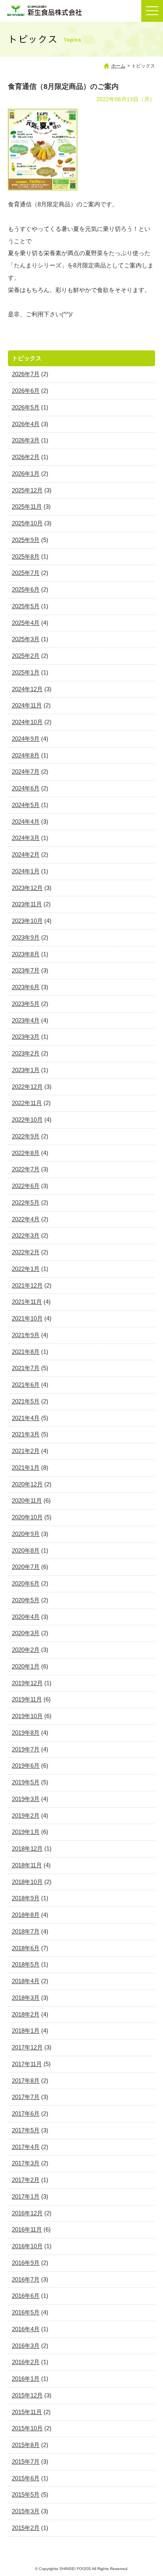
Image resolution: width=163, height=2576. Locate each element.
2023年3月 (26, 1037)
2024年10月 (27, 722)
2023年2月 (26, 1053)
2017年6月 (26, 2114)
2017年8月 (26, 2081)
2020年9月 (26, 1534)
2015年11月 (27, 2412)
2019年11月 (27, 1699)
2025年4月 (26, 623)
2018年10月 (27, 1882)
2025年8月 (26, 557)
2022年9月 (26, 1136)
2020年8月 (26, 1550)
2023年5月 (26, 1004)
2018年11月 (27, 1865)
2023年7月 (26, 970)
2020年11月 (27, 1500)
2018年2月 (26, 2014)
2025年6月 (26, 589)
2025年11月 (27, 507)
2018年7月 (26, 1931)
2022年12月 (27, 1087)
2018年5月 (26, 1964)
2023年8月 (26, 954)
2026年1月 (26, 474)
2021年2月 (26, 1451)
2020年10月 (27, 1517)
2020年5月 (26, 1600)
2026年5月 (26, 407)
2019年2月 (26, 1816)
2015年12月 (27, 2395)
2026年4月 (26, 424)
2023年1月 (26, 1070)
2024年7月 (26, 772)
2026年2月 (26, 457)
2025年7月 (26, 573)
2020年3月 (26, 1633)
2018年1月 (26, 2031)
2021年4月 (26, 1418)
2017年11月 (27, 2064)
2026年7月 (26, 374)
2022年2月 (26, 1252)
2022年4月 (26, 1219)
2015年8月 (26, 2445)
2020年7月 (26, 1567)
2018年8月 (26, 1915)
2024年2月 (26, 855)
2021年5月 (26, 1401)
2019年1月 (26, 1832)
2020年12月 (27, 1484)
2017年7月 (26, 2097)
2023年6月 (26, 987)
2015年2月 (26, 2528)
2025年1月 (26, 672)
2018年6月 (26, 1948)
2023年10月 (27, 921)
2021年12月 (27, 1285)
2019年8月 (26, 1733)
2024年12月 (27, 689)
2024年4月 (26, 822)
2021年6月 (26, 1385)
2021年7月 (26, 1368)
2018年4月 (26, 1981)
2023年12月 (27, 888)
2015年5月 (26, 2494)
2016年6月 (26, 2296)
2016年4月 (26, 2329)
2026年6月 (26, 391)
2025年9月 (26, 540)
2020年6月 (26, 1583)
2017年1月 (26, 2196)
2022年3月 (26, 1235)
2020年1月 (26, 1666)
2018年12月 (27, 1848)
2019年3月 (26, 1799)
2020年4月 (26, 1617)
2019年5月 (26, 1782)
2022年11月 (27, 1103)
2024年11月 (27, 705)
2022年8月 (26, 1153)
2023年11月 (27, 904)
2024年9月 (26, 739)
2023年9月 (26, 937)
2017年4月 (26, 2147)
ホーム (118, 66)
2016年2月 (26, 2362)
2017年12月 (27, 2047)
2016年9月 (26, 2263)
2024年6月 (26, 788)
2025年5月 (26, 606)
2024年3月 (26, 838)
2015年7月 (26, 2462)
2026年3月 (26, 440)
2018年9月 (26, 1898)
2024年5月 (26, 805)
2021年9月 (26, 1335)
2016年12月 (27, 2213)
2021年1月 (26, 1468)
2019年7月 (26, 1749)
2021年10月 (27, 1318)
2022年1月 (26, 1269)
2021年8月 (26, 1352)
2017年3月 (26, 2163)
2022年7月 (26, 1169)
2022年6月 (26, 1186)
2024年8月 (26, 755)
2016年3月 (26, 2346)
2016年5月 (26, 2312)
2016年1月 (26, 2379)
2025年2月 (26, 656)
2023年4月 (26, 1020)
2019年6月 (26, 1766)
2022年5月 (26, 1202)
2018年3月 (26, 1998)
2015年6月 (26, 2478)
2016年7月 (26, 2279)
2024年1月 (26, 871)
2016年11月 (27, 2229)
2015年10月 (27, 2428)
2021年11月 (27, 1302)
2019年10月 (27, 1716)
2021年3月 (26, 1434)
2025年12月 (27, 490)
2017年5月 (26, 2130)
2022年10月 (27, 1120)
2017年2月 (26, 2180)
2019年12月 (27, 1683)
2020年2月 (26, 1650)
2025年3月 (26, 639)
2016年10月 (27, 2246)
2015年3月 (26, 2511)
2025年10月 (27, 523)
